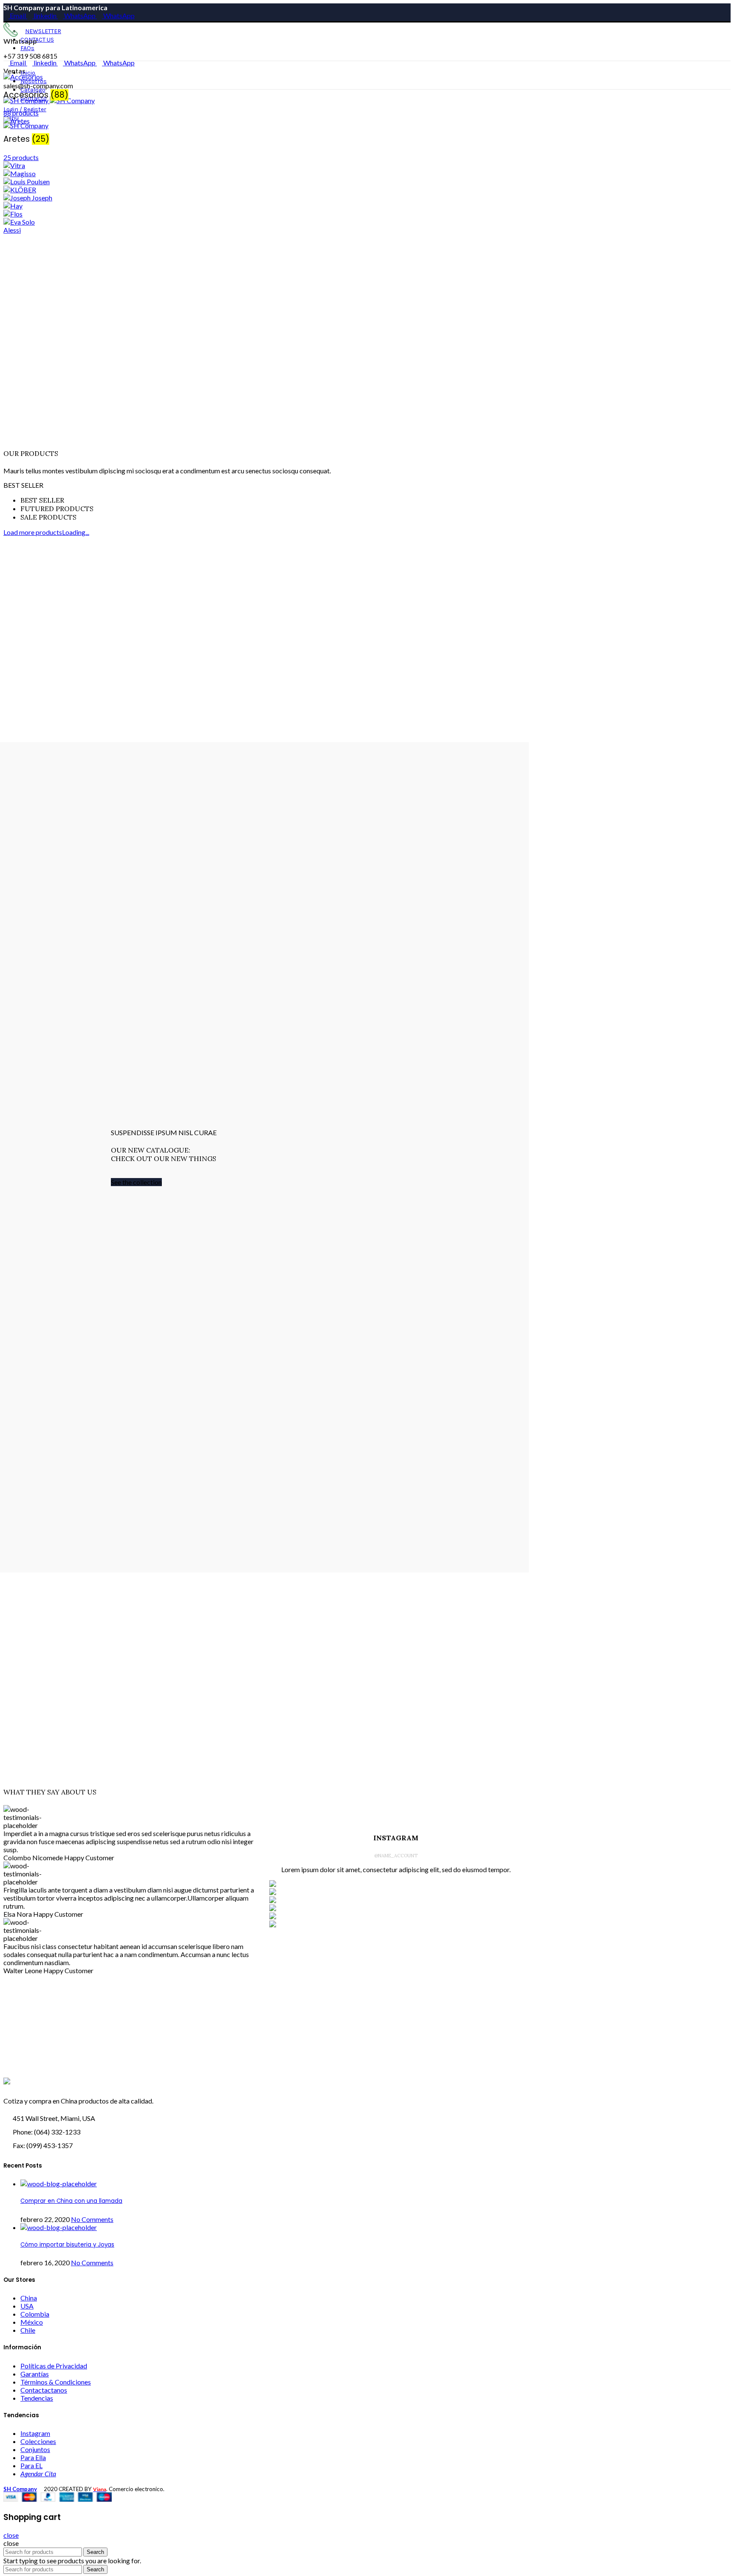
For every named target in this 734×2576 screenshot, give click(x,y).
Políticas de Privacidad (54, 2366)
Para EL (31, 2465)
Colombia (35, 2314)
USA (27, 2306)
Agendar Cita (38, 2473)
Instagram (35, 2433)
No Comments (92, 2219)
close (11, 2535)
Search (95, 2552)
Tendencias (37, 2398)
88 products (21, 113)
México (32, 2322)
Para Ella (33, 2457)
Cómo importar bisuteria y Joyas (67, 2245)
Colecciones (38, 2441)
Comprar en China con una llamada (71, 2201)
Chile (28, 2330)
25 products (21, 157)
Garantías (35, 2374)
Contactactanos (44, 2390)
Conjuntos (35, 2449)
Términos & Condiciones (56, 2382)
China (29, 2298)
